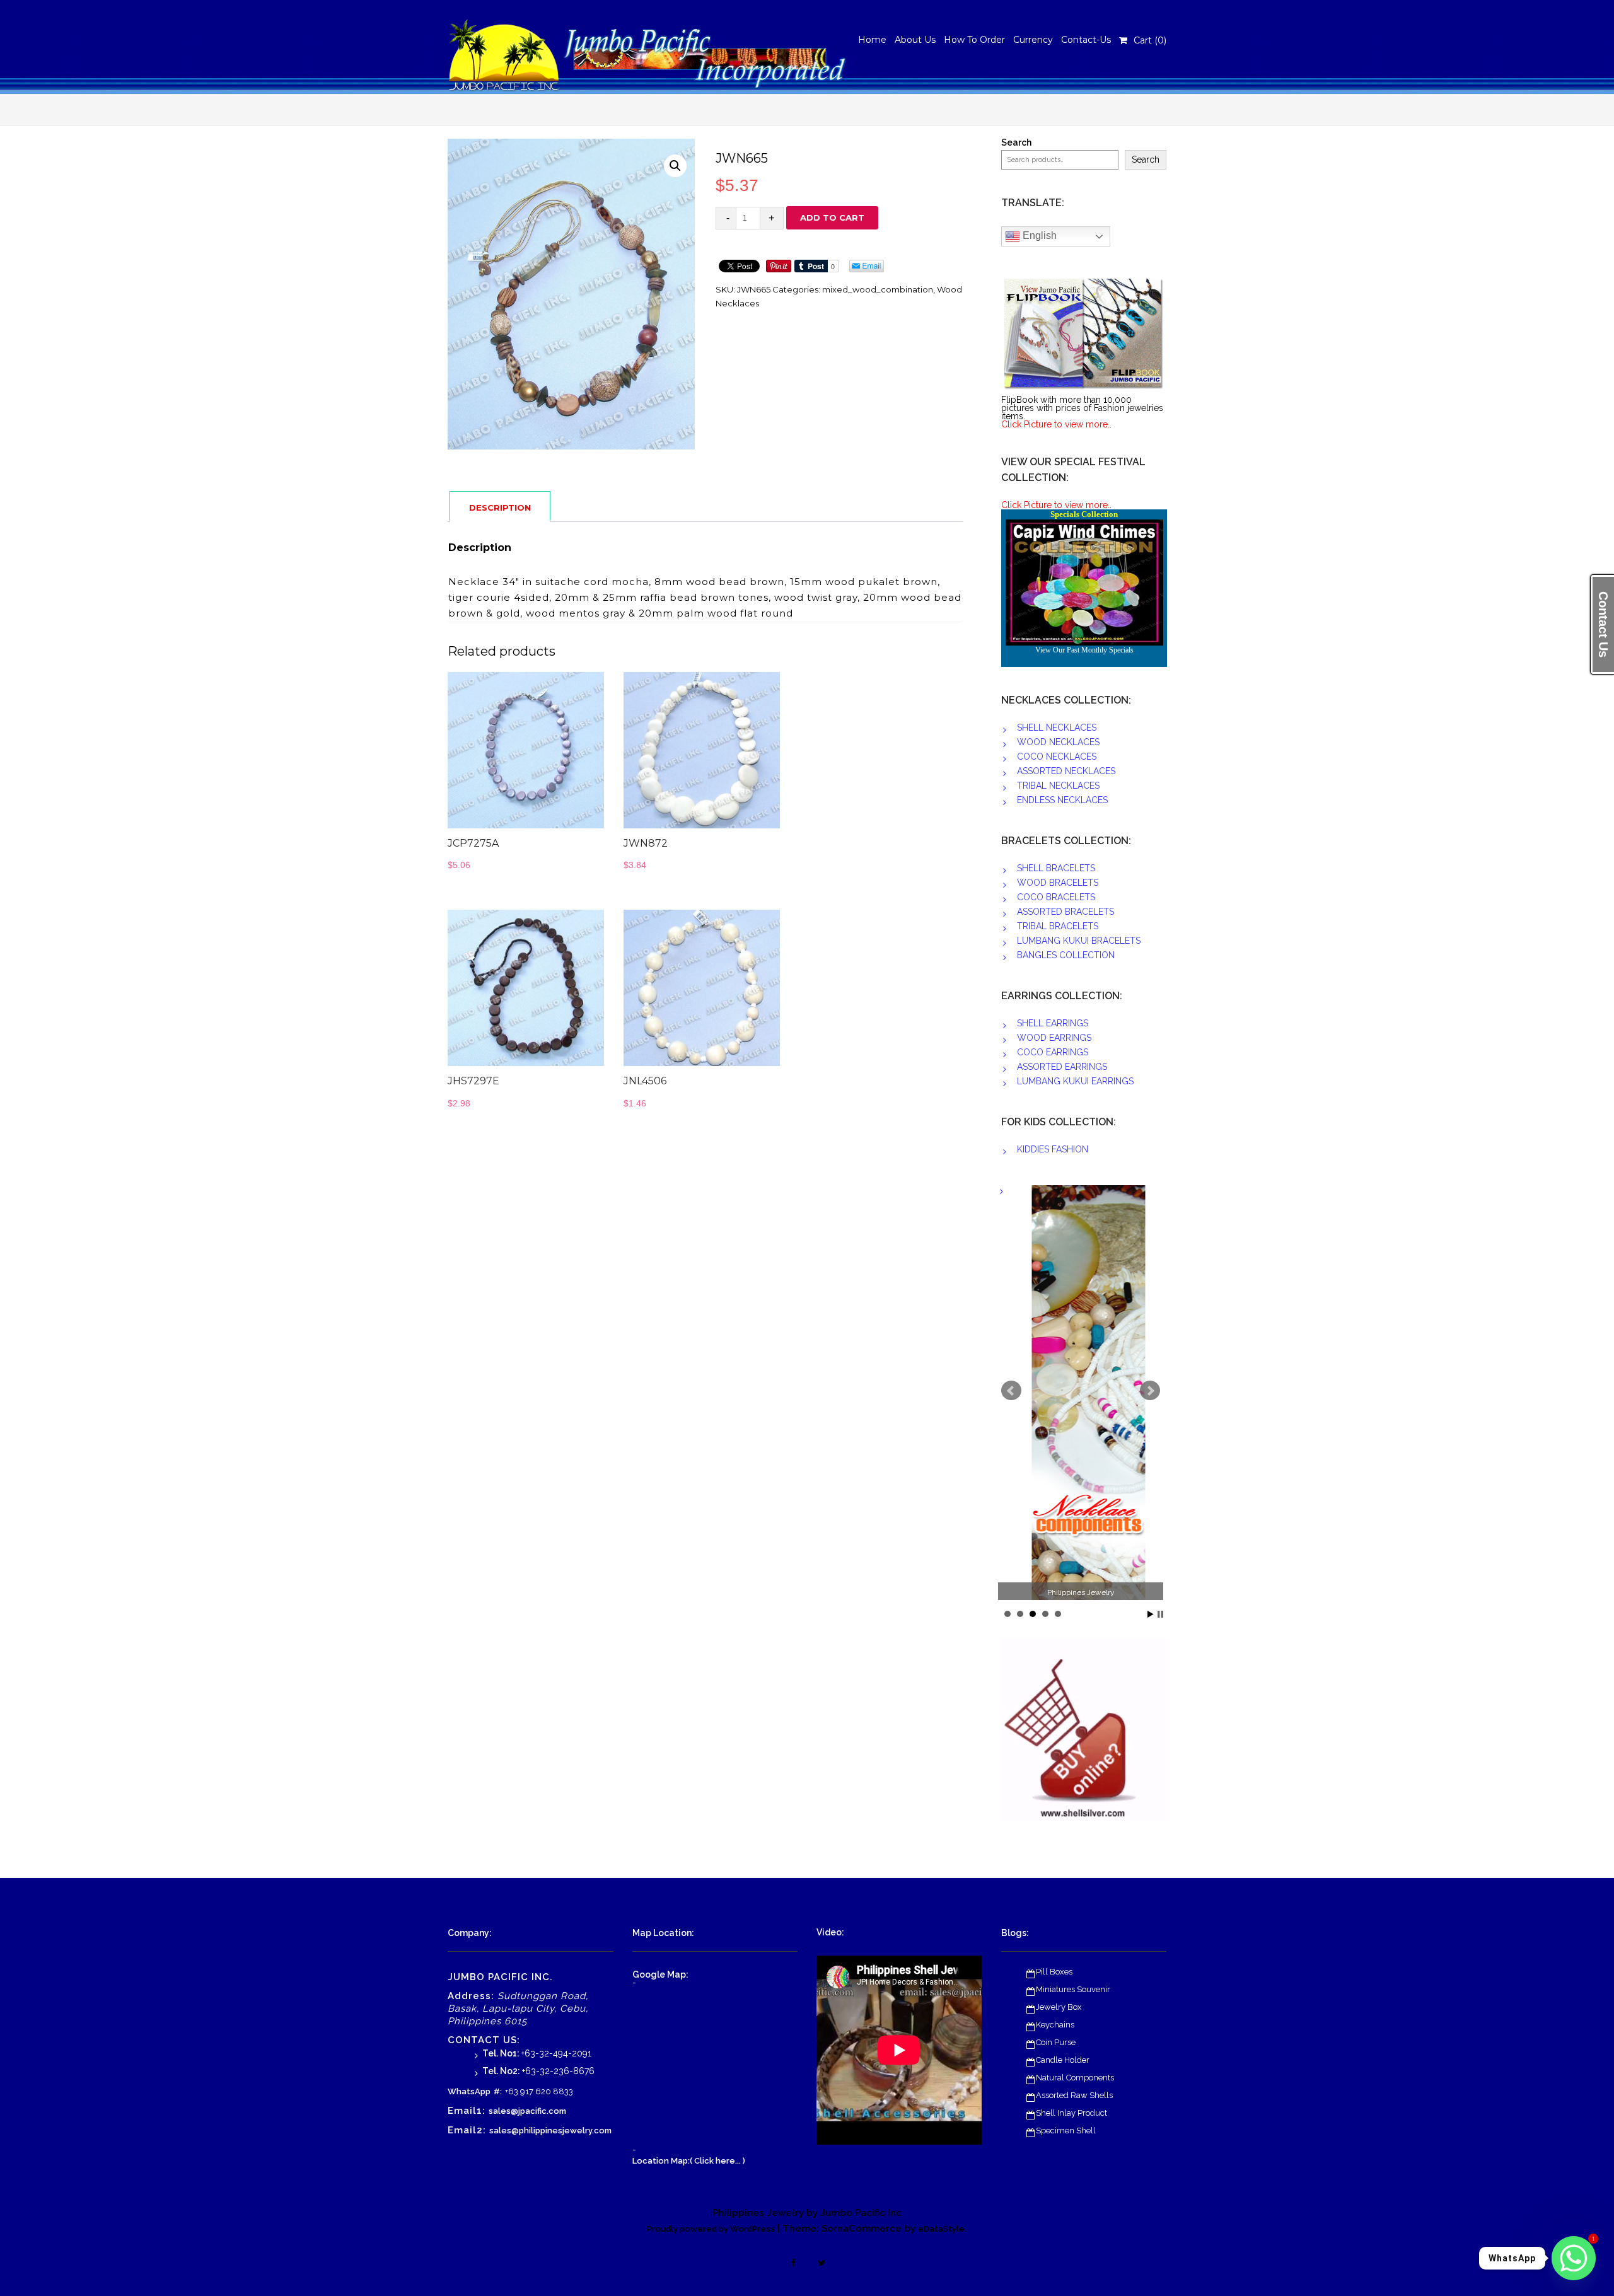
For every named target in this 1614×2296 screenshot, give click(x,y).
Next (1150, 1391)
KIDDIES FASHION (1053, 1149)
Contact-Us (1086, 40)
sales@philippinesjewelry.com (550, 2131)
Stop (1160, 1614)
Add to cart (832, 217)
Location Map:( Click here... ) (689, 2161)
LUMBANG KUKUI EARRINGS (1075, 1081)
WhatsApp (469, 2091)
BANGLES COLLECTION (1066, 955)
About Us (915, 40)
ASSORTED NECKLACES (1066, 771)
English (1038, 235)
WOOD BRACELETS (1058, 883)
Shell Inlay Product (1071, 2113)
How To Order (974, 40)
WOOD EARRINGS (1054, 1038)
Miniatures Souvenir (1073, 1989)
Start (1151, 1614)
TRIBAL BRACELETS (1058, 926)
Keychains (1055, 2025)
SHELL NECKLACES (1057, 728)
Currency (1033, 40)
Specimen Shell (1066, 2131)
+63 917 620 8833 (539, 2091)
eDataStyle (941, 2229)
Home (872, 40)
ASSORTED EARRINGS (1062, 1067)
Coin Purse (1056, 2042)
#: (498, 2091)
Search (1016, 143)
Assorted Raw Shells (1074, 2095)
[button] (675, 166)
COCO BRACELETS (1056, 897)
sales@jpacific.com (527, 2111)
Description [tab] (500, 507)
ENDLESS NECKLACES (1062, 800)
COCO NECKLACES (1057, 757)
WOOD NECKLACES (1058, 742)
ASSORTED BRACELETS (1065, 912)
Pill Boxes (1054, 1972)
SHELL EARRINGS (1053, 1023)
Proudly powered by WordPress (711, 2229)
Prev (1011, 1391)
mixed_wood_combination (878, 289)
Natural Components (1075, 2078)
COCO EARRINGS (1053, 1052)
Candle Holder (1063, 2060)
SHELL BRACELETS (1056, 868)
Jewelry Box (1059, 2007)
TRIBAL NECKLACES (1058, 786)
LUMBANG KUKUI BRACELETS (1079, 941)
